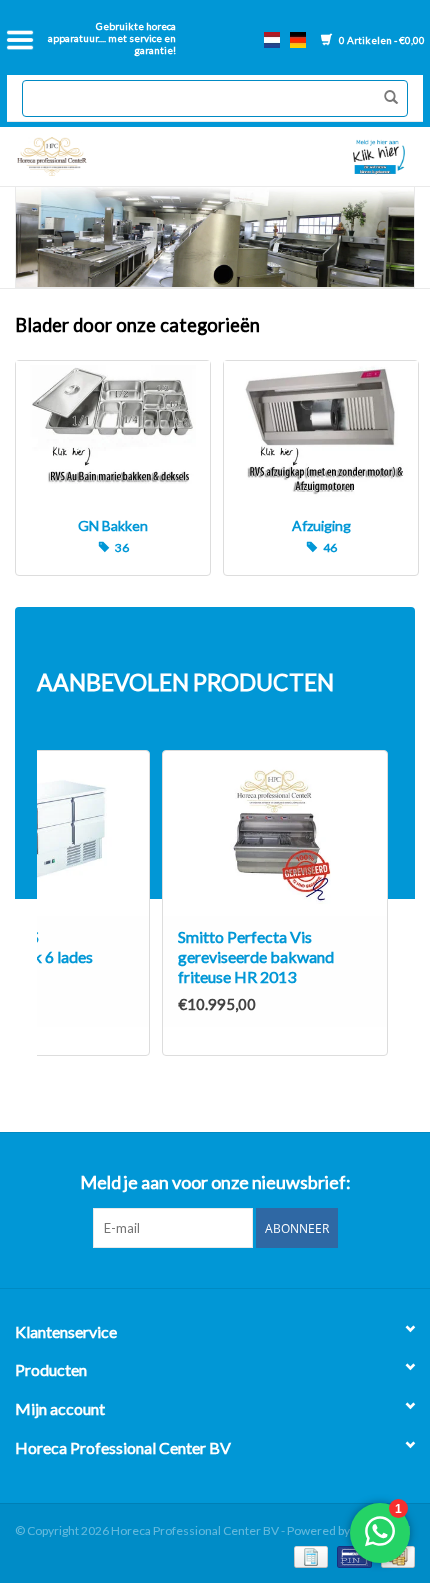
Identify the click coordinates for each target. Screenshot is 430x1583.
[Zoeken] (386, 98)
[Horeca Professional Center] (111, 156)
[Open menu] (20, 40)
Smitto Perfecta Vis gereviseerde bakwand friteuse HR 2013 (256, 956)
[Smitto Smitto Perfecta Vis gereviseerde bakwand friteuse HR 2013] (275, 833)
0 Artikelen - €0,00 (381, 40)
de (298, 40)
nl (272, 40)
